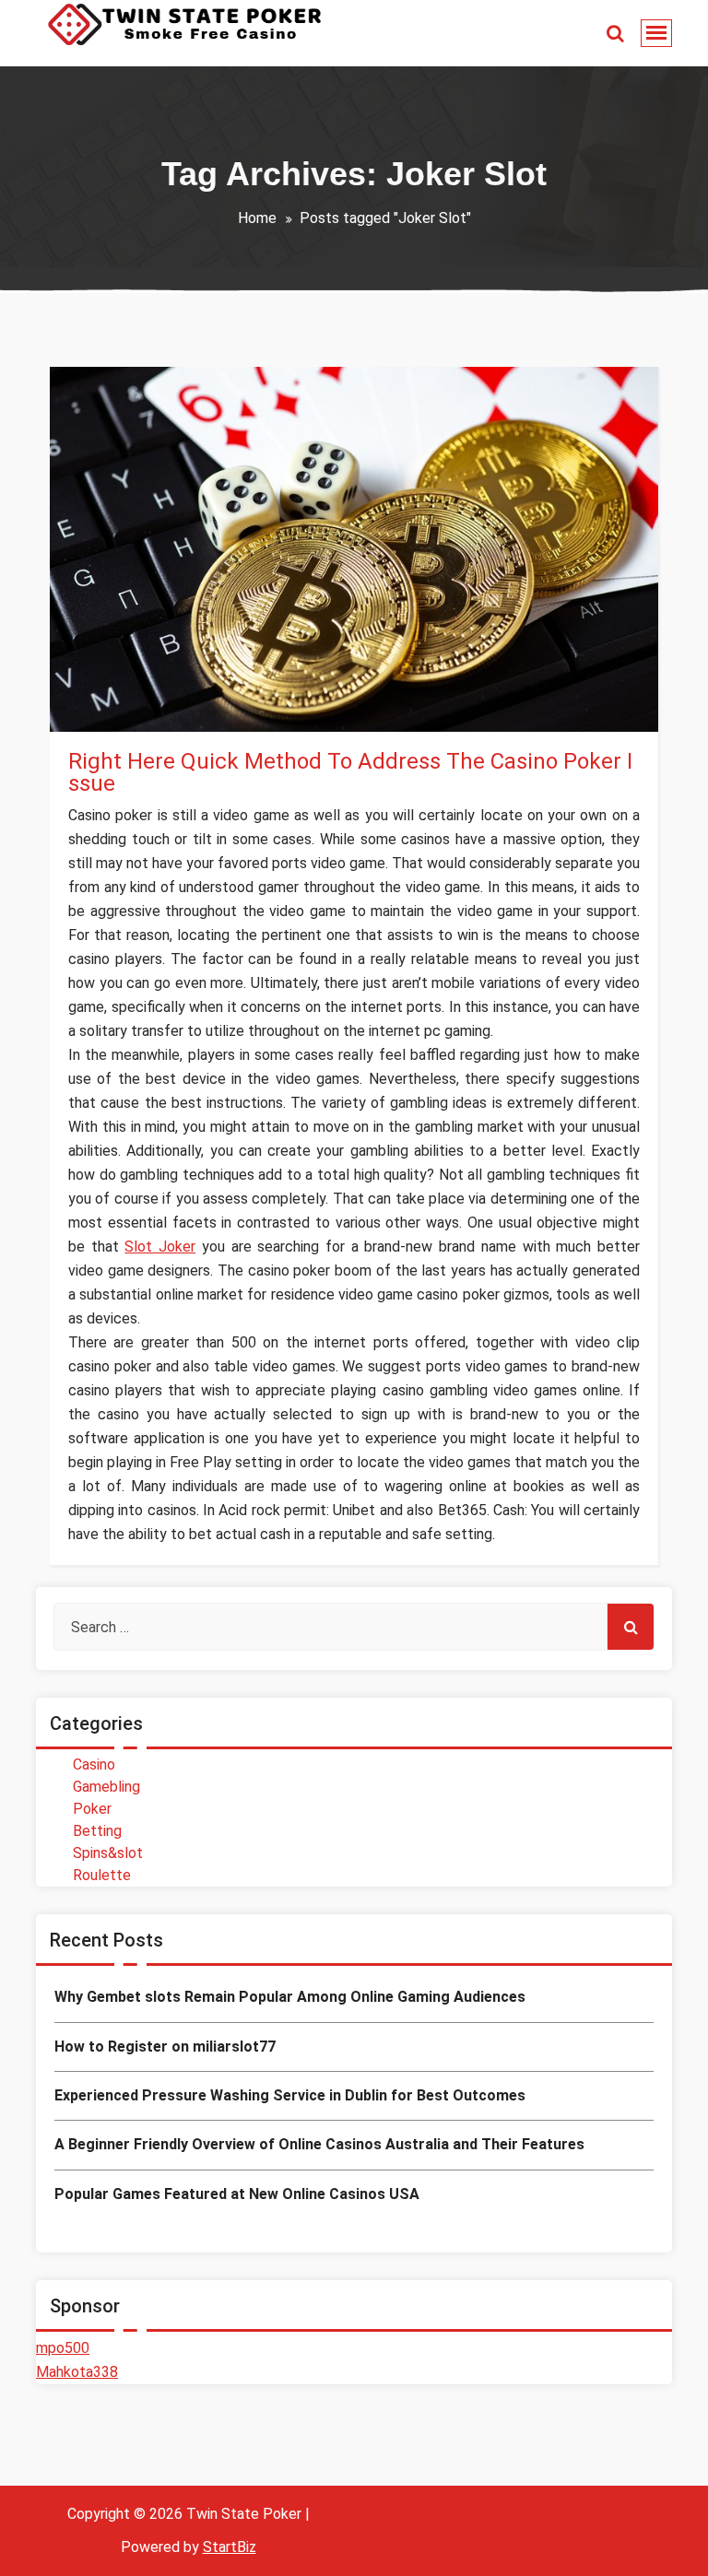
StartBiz (230, 2547)
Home (257, 218)
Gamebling (106, 1787)
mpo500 (63, 2348)
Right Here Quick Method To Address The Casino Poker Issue (350, 772)
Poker (92, 1809)
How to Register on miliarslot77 (165, 2047)
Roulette (102, 1875)
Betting (97, 1831)
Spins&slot (123, 711)
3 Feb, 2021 (122, 680)
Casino (94, 1764)
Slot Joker (160, 1247)
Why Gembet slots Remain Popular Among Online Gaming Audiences (290, 1997)
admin (123, 648)
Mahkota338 (77, 2372)
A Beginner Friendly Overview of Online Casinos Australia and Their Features (319, 2144)
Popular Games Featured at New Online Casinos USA (237, 2194)
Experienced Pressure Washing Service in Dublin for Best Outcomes (290, 2095)
